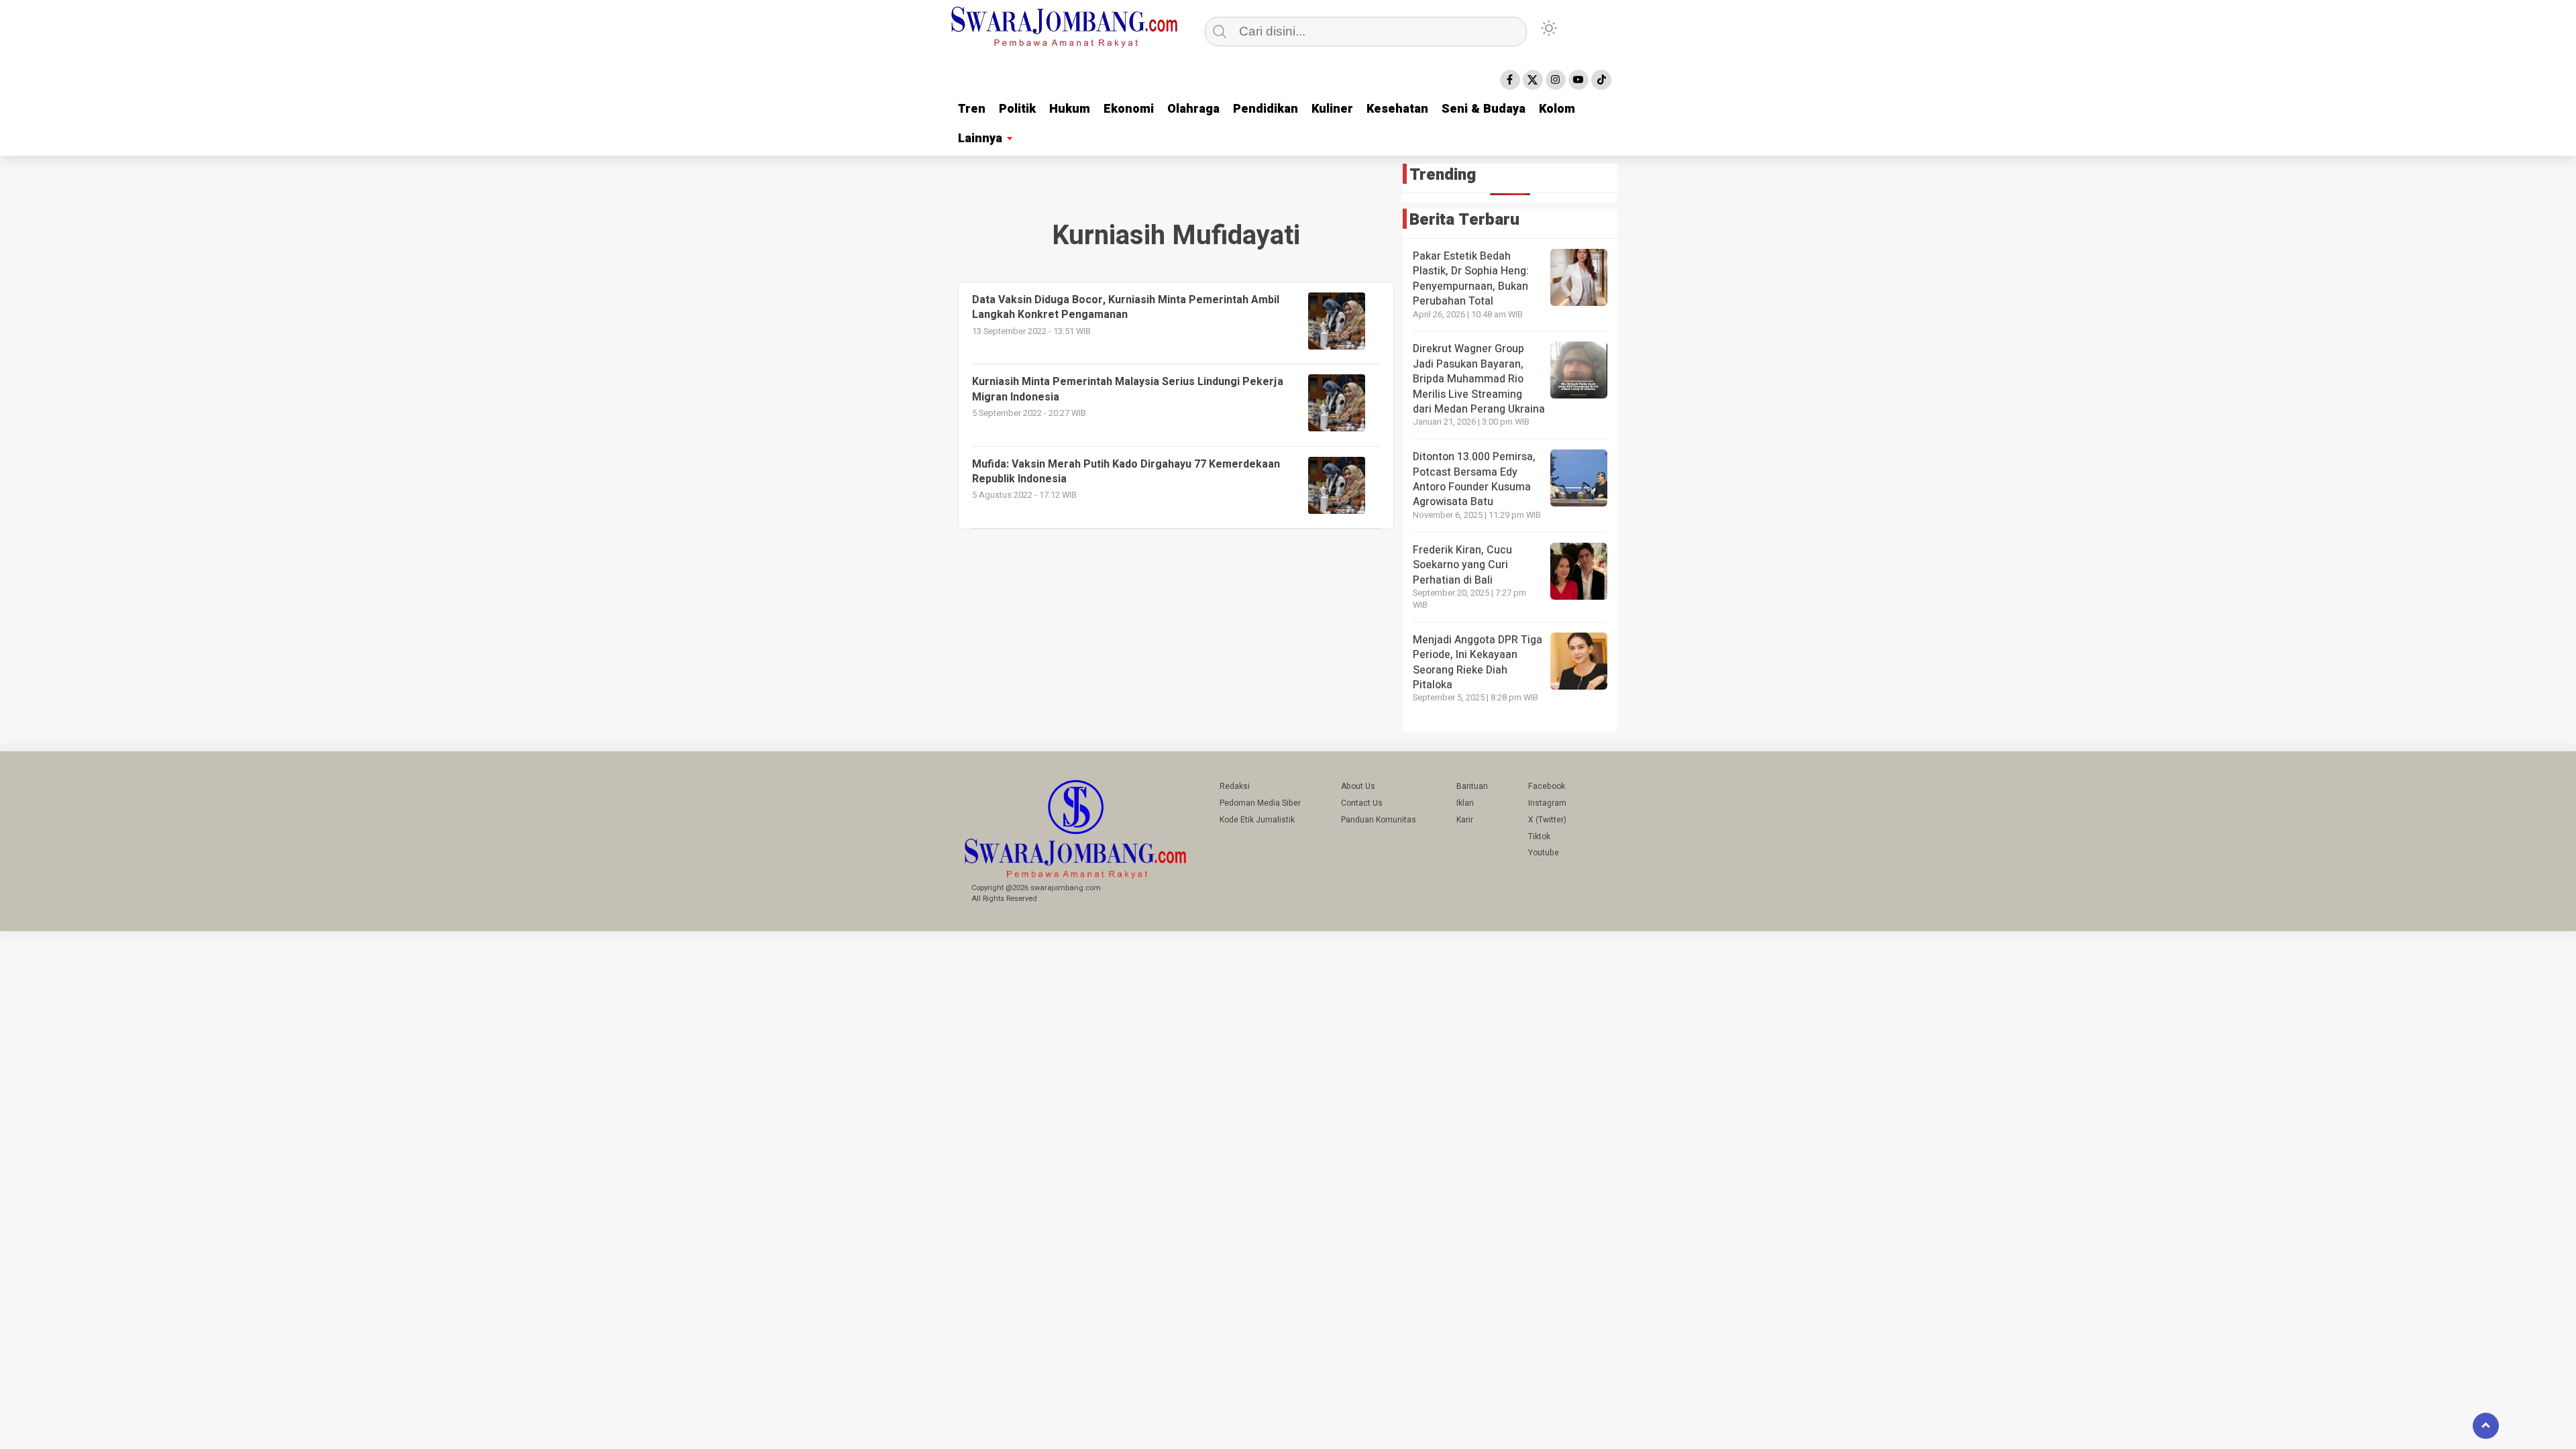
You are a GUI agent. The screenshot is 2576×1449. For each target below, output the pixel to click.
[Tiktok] (1601, 80)
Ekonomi (1129, 109)
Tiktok (1539, 837)
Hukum (1070, 109)
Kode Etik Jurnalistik (1257, 820)
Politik (1017, 109)
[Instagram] (1556, 80)
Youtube (1544, 853)
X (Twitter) (1547, 820)
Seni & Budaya (1484, 109)
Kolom (1557, 109)
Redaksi (1235, 786)
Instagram (1547, 803)
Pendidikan (1266, 109)
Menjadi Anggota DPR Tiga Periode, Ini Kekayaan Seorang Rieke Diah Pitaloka (1478, 662)
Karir (1465, 820)
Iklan (1465, 803)
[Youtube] (1578, 80)
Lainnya (980, 139)
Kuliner (1332, 109)
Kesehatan (1397, 109)
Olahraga (1193, 109)
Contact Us (1362, 803)
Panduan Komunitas (1379, 820)
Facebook (1547, 786)
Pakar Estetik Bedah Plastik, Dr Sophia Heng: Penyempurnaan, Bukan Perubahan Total (1471, 279)
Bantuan (1472, 786)
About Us (1358, 786)
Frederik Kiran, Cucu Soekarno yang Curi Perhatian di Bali (1462, 565)
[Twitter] (1533, 80)
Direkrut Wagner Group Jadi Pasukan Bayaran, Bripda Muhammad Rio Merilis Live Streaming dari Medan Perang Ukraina (1479, 379)
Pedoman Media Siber (1260, 803)
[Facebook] (1510, 80)
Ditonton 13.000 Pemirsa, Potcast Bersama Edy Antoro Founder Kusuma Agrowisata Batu (1474, 479)
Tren (972, 109)
